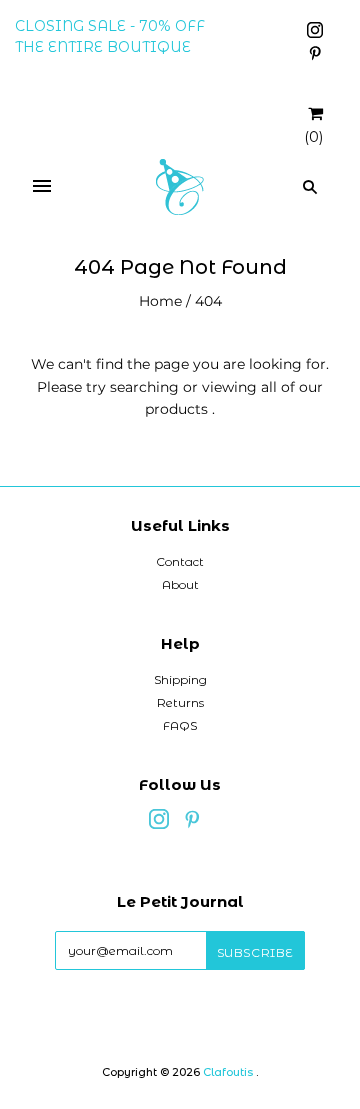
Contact (180, 561)
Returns (180, 702)
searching (144, 387)
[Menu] (42, 187)
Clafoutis (228, 1072)
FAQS (180, 725)
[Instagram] (315, 33)
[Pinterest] (315, 56)
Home (160, 301)
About (180, 584)
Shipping (180, 679)
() (313, 137)
